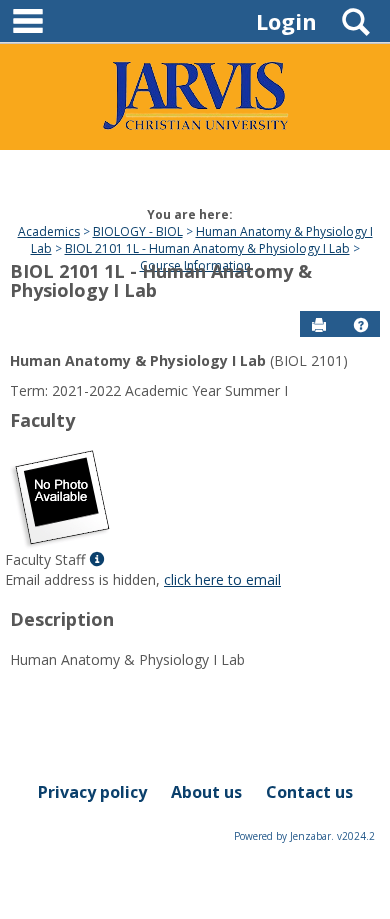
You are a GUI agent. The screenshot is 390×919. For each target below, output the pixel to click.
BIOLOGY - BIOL (138, 231)
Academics (49, 231)
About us (206, 792)
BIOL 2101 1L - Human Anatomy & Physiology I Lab (207, 248)
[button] (361, 325)
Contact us (309, 792)
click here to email (222, 579)
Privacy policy (92, 792)
